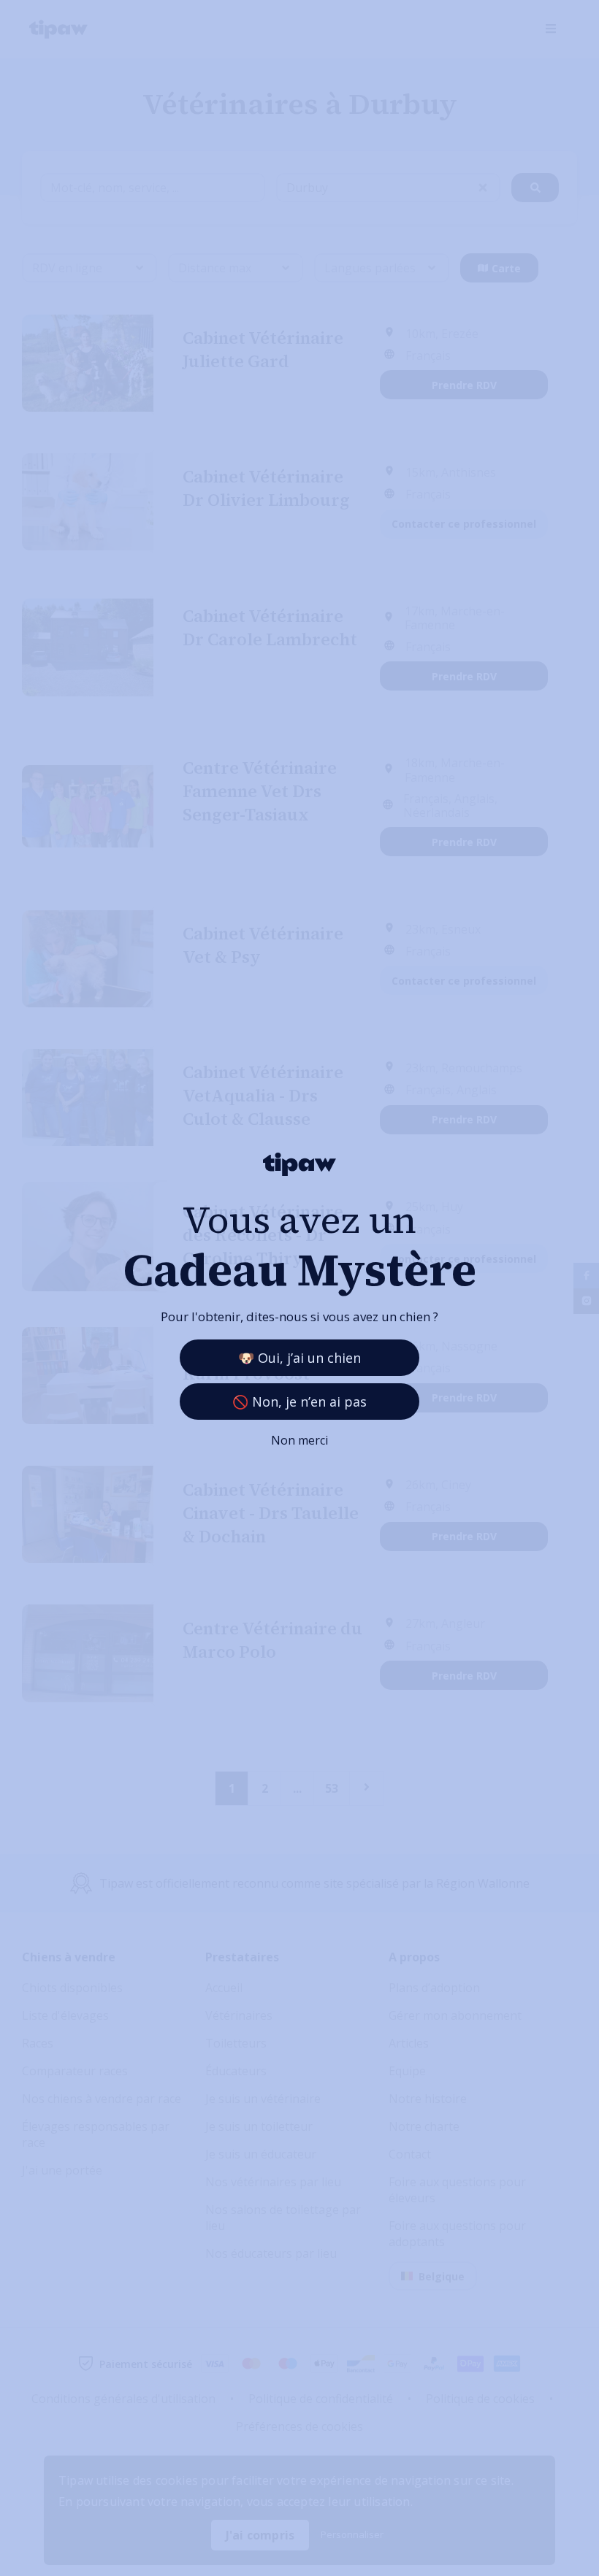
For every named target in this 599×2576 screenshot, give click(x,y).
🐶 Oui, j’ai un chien (299, 1358)
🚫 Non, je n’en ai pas (299, 1402)
